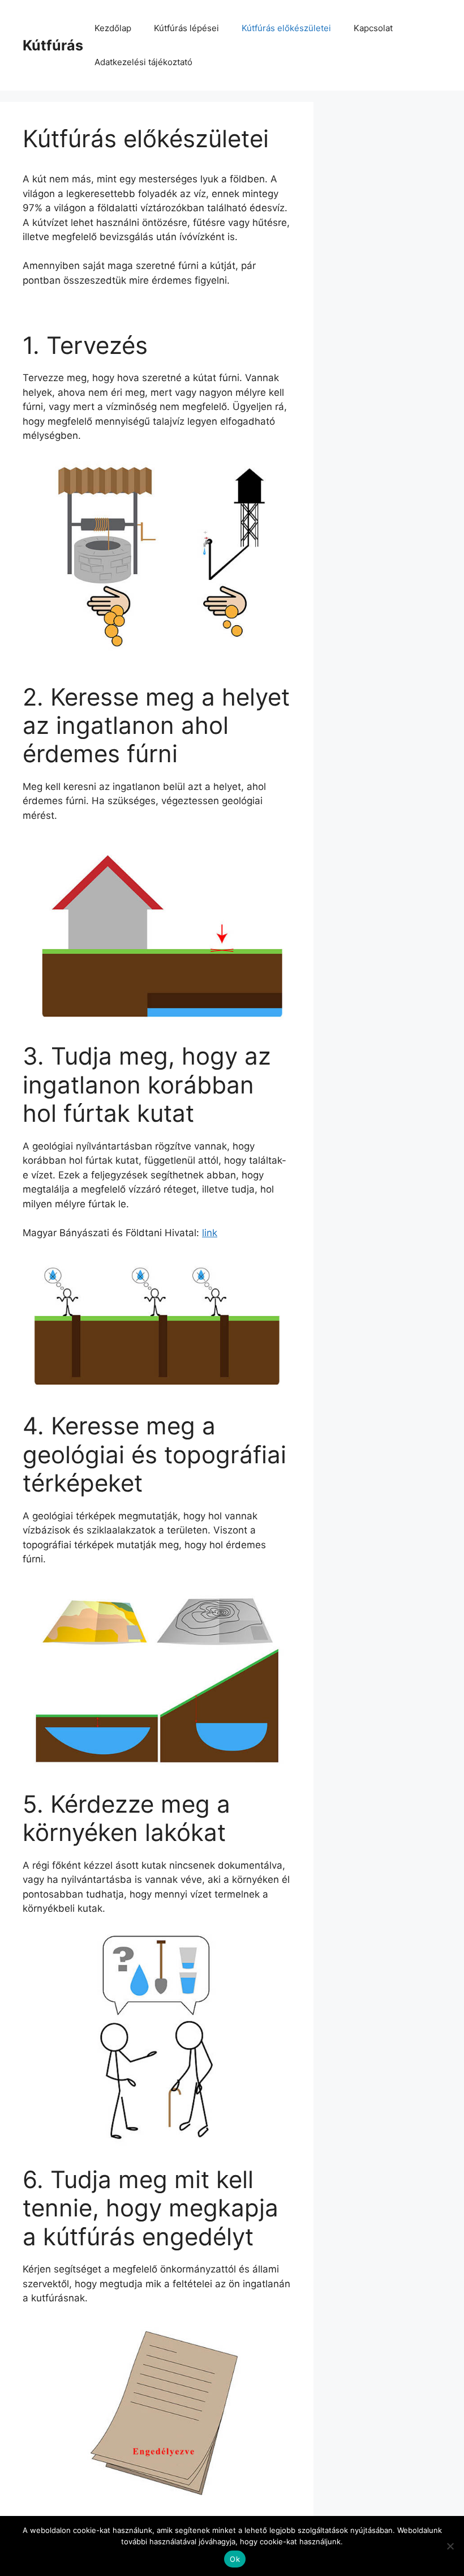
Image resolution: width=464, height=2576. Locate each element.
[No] (450, 2546)
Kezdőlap (113, 28)
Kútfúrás (53, 45)
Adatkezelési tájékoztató (143, 62)
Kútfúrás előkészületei (286, 28)
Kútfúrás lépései (186, 28)
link (210, 1233)
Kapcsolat (373, 28)
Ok (235, 2559)
